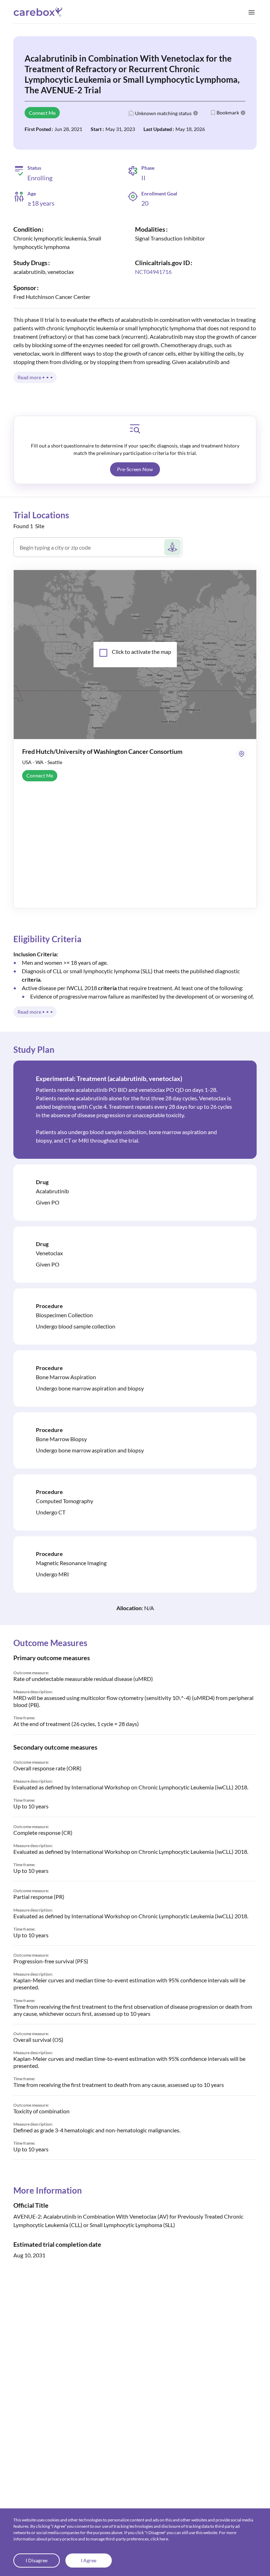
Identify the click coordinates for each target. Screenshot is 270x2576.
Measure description (33, 1692)
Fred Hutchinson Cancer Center (52, 297)
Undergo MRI (52, 1574)
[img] (135, 429)
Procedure (49, 1306)
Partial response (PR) (39, 1897)
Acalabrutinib (52, 1191)
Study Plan (34, 1049)
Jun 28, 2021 (68, 129)
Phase (148, 168)
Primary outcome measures (52, 1658)
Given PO (48, 1202)
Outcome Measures (50, 1643)
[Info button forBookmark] (243, 113)
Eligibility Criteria (47, 939)
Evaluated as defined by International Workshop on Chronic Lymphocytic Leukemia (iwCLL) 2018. (131, 1787)
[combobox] (91, 550)
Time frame (24, 1718)
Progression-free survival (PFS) (51, 1961)
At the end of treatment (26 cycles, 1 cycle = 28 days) (76, 1724)
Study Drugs (30, 263)
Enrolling (40, 178)
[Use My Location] (172, 547)
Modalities (150, 229)
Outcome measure (31, 1673)
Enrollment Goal (159, 193)
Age (32, 194)
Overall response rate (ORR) (47, 1768)
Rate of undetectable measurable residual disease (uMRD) (83, 1679)
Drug (42, 1182)
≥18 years (41, 203)
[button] (135, 469)
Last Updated (158, 129)
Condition (27, 229)
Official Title (31, 2205)
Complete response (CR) (43, 1833)
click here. (160, 2539)
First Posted (38, 129)
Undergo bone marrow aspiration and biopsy (90, 1388)
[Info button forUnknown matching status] (195, 113)
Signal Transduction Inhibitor (170, 238)
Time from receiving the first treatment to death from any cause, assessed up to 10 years (119, 2085)
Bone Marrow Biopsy (61, 1439)
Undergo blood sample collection (76, 1326)
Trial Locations (41, 515)
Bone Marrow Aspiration (66, 1377)
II (143, 178)
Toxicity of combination (41, 2111)
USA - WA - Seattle (42, 762)
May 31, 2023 (120, 129)
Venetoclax (49, 1253)
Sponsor (25, 288)
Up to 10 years (31, 1806)
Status (34, 168)
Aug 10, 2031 (29, 2255)
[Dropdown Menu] (252, 12)
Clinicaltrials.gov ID (162, 263)
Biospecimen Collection (64, 1315)
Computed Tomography (65, 1501)
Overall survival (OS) (38, 2040)
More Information (48, 2190)
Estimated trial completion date (57, 2244)
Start (96, 129)
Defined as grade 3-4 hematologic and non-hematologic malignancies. (97, 2130)
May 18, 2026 (190, 129)
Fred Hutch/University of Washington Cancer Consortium (102, 751)
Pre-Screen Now (135, 469)
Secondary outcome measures (55, 1747)
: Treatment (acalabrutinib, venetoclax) (109, 1078)
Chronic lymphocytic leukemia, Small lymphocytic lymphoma (57, 242)
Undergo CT (51, 1512)
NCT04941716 (153, 272)
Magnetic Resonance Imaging (71, 1563)
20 (145, 203)
